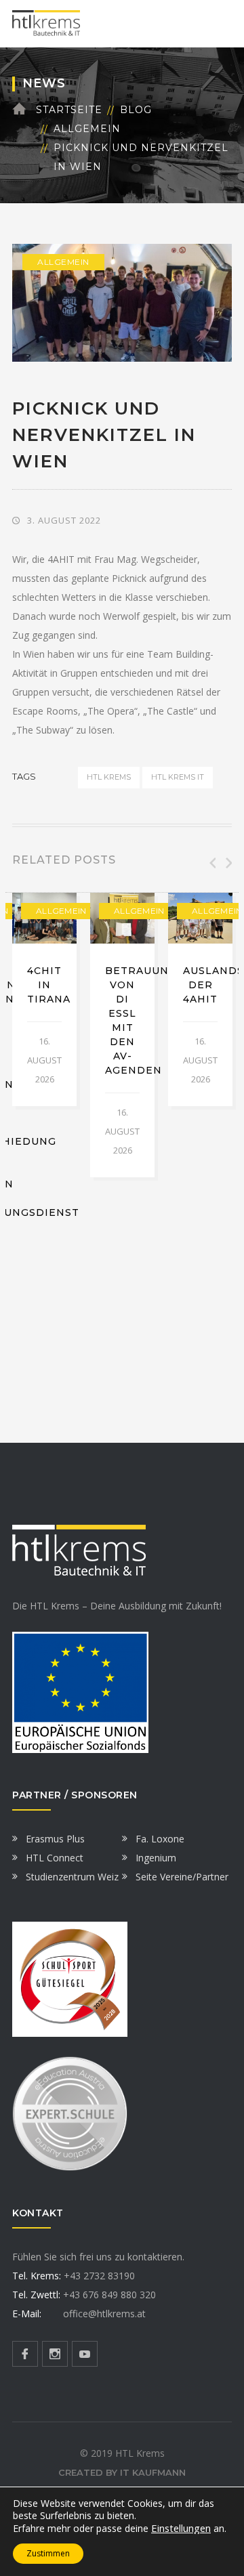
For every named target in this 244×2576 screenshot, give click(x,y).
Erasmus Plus (55, 1839)
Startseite (69, 110)
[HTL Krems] (46, 23)
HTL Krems (109, 777)
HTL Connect (55, 1858)
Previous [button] (211, 863)
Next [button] (228, 863)
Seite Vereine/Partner (182, 1877)
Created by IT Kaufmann (122, 2472)
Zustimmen (48, 2553)
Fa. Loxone (160, 1839)
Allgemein (87, 129)
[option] (44, 999)
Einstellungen (181, 2528)
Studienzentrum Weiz (72, 1877)
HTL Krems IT (178, 777)
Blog (136, 110)
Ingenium (156, 1858)
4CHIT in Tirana (49, 985)
